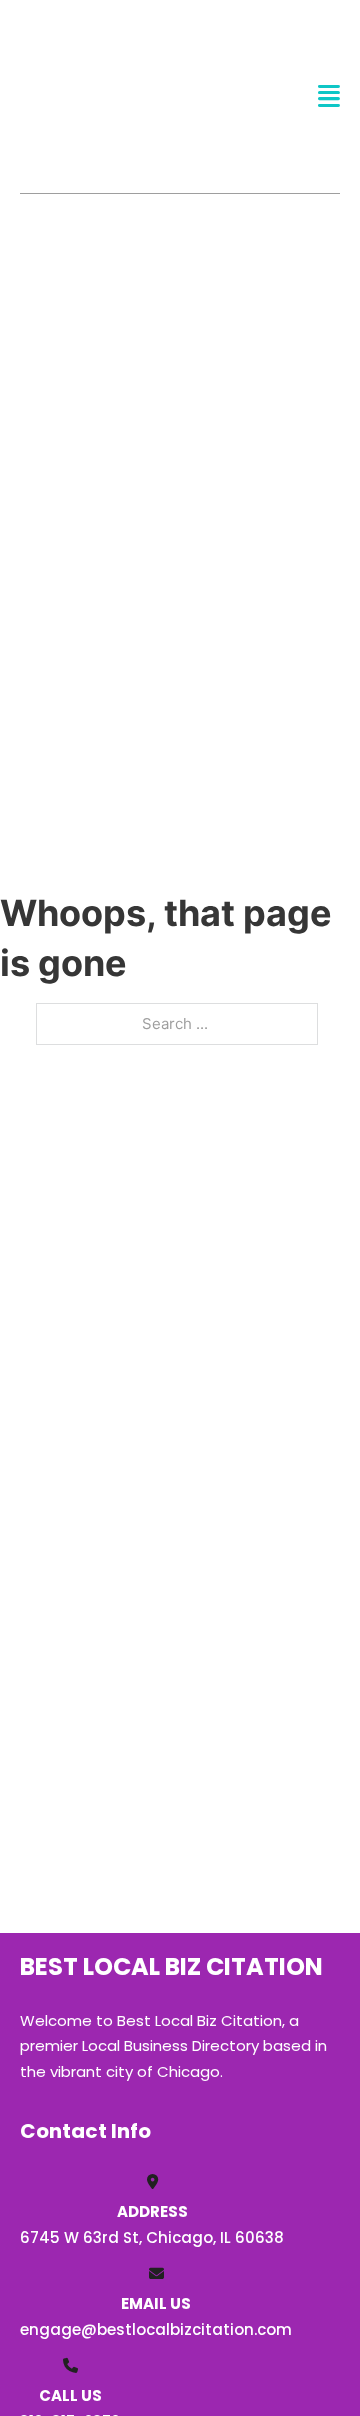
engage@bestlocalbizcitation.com (156, 2329)
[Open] (329, 96)
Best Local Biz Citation (113, 96)
